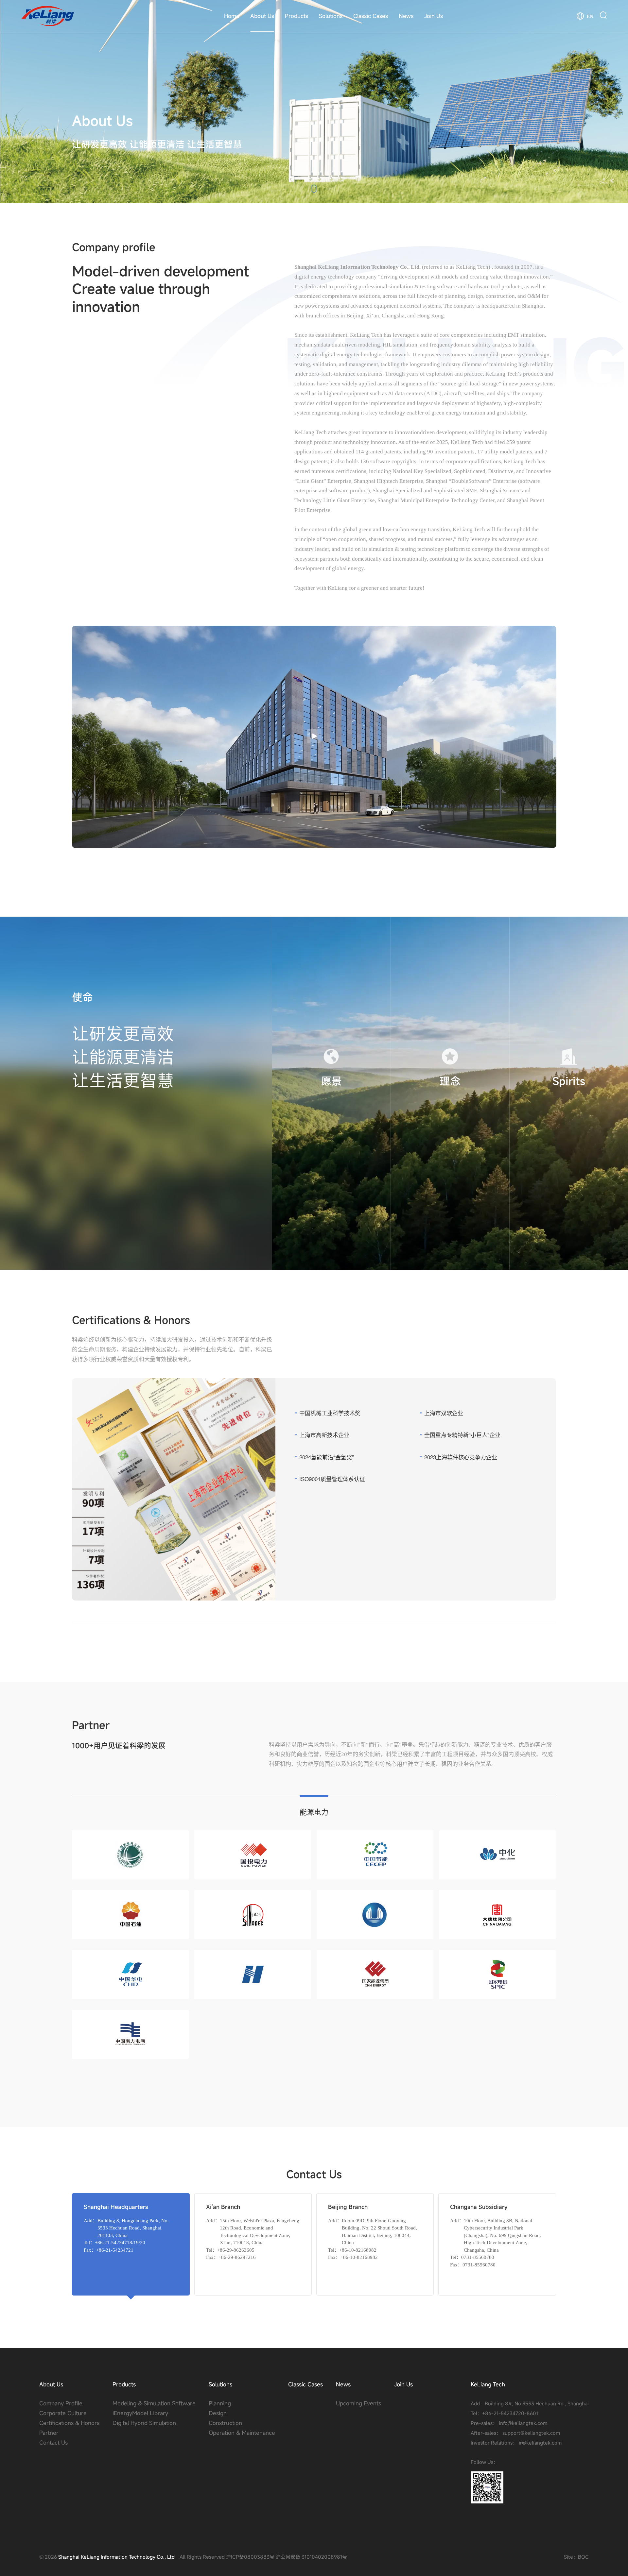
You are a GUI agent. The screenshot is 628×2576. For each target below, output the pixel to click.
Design (218, 2413)
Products (297, 16)
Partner (49, 2433)
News (406, 16)
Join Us (434, 16)
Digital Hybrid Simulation (144, 2423)
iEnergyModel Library (140, 2413)
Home (232, 16)
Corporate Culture (63, 2413)
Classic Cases (371, 16)
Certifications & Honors (69, 2423)
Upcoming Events (358, 2403)
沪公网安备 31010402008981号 (311, 2557)
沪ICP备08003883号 (250, 2557)
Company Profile (61, 2403)
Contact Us (53, 2442)
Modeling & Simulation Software (154, 2403)
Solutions (331, 16)
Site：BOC (576, 2557)
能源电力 (314, 1811)
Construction (225, 2423)
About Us (262, 16)
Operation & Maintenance (242, 2433)
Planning (220, 2403)
